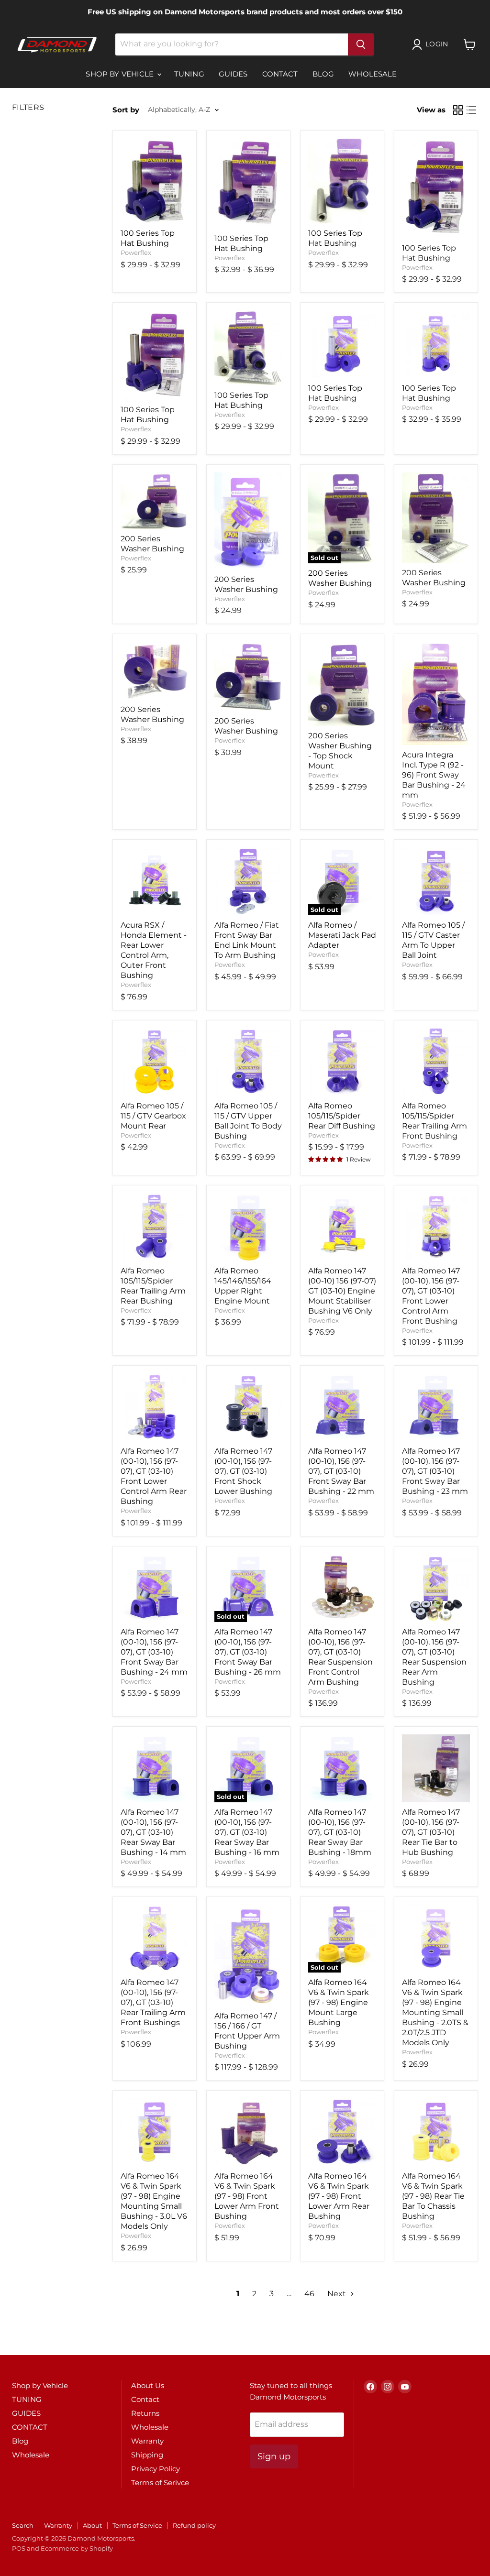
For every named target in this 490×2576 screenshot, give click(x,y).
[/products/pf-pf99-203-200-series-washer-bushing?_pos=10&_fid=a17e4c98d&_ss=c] (248, 521)
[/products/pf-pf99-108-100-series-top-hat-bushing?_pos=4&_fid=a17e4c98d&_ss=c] (436, 188)
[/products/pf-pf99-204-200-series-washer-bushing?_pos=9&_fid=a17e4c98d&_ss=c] (155, 501)
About (92, 2525)
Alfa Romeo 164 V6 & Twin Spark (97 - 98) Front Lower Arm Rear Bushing (339, 2196)
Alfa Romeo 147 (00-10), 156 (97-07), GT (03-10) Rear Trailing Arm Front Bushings (153, 2002)
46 (309, 2294)
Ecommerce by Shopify (77, 2548)
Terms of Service (137, 2525)
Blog (323, 74)
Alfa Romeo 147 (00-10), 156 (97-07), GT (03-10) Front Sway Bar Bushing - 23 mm (435, 1471)
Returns (145, 2413)
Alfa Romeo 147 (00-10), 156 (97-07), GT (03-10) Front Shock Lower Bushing (243, 1471)
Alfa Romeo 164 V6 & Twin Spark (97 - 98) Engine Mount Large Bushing (339, 2002)
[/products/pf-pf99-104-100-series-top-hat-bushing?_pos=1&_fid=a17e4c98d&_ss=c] (155, 181)
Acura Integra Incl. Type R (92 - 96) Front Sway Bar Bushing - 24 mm (434, 775)
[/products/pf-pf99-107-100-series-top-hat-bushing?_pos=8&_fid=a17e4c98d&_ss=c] (436, 344)
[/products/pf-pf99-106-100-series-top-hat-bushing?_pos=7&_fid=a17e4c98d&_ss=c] (342, 344)
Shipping (147, 2455)
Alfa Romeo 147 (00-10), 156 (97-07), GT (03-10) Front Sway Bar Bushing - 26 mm (248, 1652)
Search (23, 2525)
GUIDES (233, 74)
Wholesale (373, 74)
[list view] (471, 110)
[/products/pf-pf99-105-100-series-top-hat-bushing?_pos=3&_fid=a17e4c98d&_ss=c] (342, 181)
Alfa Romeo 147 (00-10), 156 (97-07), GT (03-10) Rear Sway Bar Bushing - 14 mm (153, 1832)
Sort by (126, 110)
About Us (148, 2385)
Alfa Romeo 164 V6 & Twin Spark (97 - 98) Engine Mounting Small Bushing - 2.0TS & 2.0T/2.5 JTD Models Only (435, 2012)
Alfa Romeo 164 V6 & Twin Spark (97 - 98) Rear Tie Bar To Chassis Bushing (433, 2196)
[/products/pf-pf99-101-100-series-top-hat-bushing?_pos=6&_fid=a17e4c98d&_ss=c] (248, 348)
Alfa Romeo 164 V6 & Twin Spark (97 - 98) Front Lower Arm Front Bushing (247, 2196)
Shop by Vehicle (121, 74)
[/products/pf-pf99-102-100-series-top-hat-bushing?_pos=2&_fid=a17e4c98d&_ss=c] (248, 183)
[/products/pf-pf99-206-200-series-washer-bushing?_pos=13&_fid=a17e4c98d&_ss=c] (155, 671)
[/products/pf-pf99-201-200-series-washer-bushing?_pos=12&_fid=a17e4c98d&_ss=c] (436, 518)
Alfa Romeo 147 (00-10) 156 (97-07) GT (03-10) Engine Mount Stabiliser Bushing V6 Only (342, 1291)
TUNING (189, 74)
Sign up (274, 2456)
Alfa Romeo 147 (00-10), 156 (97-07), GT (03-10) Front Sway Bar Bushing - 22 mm (341, 1471)
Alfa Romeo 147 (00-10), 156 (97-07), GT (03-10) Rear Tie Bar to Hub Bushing (431, 1832)
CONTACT (280, 74)
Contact (145, 2399)
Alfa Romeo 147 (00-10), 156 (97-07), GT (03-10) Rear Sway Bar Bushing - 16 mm (247, 1832)
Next (338, 2294)
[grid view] (458, 110)
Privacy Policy (156, 2469)
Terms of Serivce (160, 2483)
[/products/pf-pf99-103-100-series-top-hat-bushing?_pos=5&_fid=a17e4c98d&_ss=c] (155, 355)
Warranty (147, 2441)
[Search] (361, 44)
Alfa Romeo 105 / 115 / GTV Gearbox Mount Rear (153, 1116)
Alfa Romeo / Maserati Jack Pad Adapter (342, 935)
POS (19, 2548)
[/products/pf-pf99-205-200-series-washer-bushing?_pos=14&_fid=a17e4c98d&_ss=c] (248, 676)
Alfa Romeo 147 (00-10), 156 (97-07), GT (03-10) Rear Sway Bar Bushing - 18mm (340, 1832)
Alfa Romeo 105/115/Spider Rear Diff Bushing (342, 1116)
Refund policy (194, 2525)
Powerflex (136, 252)
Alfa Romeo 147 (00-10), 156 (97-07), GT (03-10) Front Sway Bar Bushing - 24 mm (154, 1652)
